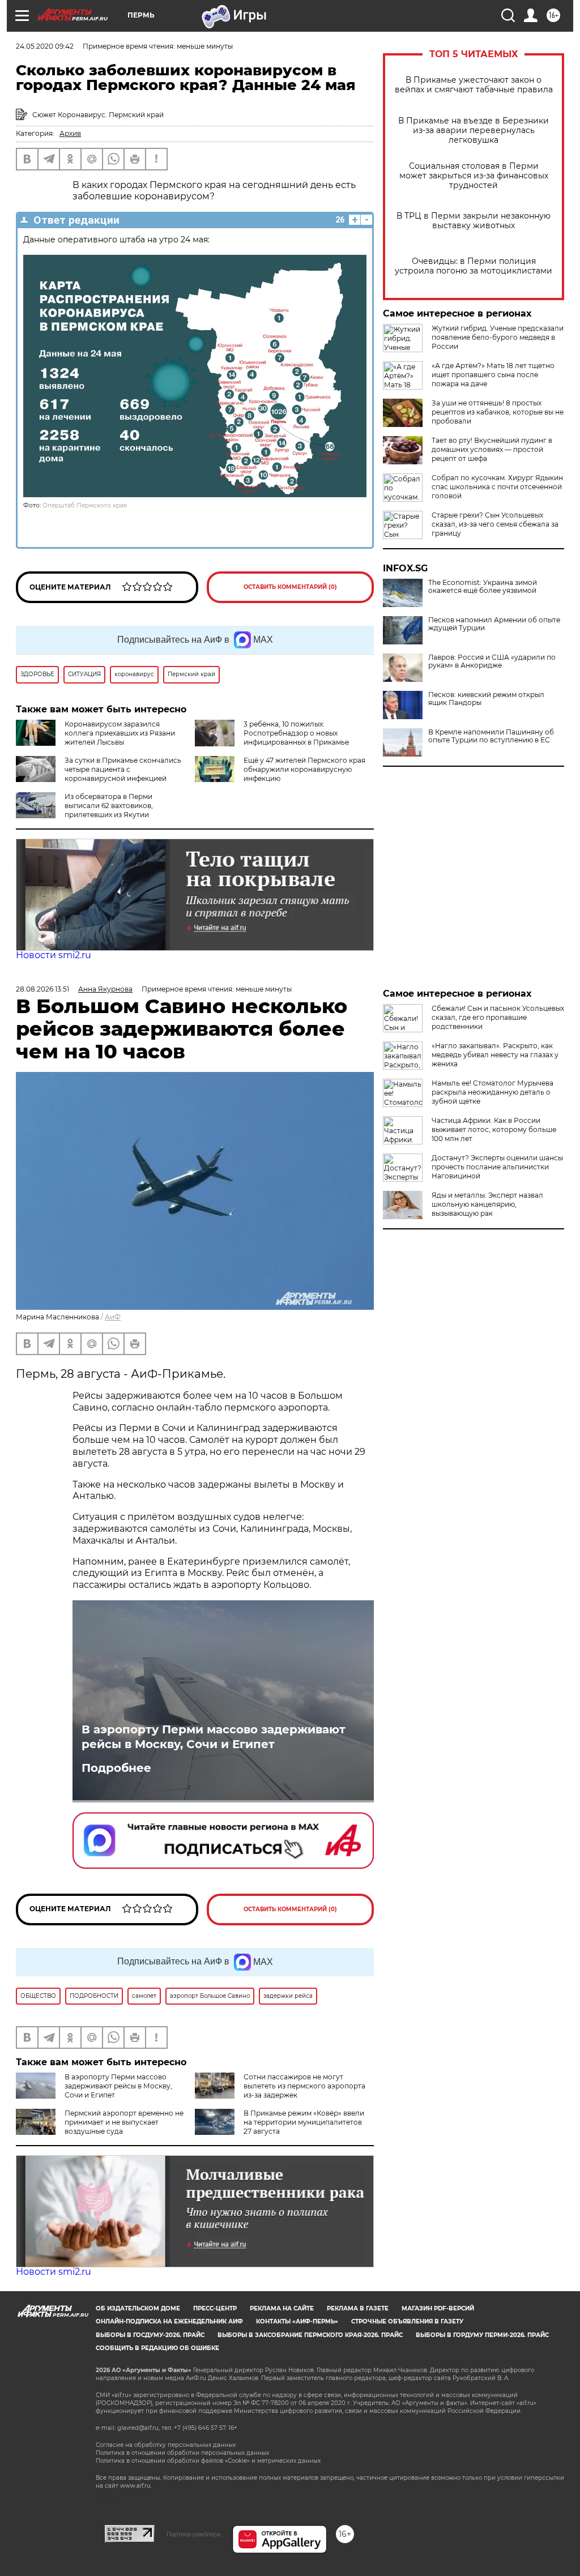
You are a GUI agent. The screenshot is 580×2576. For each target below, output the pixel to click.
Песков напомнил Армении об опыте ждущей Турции (494, 624)
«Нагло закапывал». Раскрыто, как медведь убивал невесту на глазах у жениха (495, 1055)
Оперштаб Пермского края (85, 505)
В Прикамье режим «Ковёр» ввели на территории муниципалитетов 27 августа (304, 2122)
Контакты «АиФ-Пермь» (297, 2321)
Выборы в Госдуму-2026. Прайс (150, 2335)
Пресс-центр (215, 2308)
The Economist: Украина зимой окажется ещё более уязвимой (483, 587)
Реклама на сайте (282, 2308)
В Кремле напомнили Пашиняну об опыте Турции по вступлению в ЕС (491, 736)
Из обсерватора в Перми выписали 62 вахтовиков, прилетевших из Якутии (109, 806)
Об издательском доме (138, 2308)
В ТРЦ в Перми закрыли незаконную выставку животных (474, 221)
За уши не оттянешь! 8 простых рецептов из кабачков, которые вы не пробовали (498, 412)
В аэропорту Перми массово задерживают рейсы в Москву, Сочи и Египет (214, 1737)
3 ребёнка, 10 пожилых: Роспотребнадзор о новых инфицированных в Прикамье (296, 733)
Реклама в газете (358, 2308)
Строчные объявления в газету (407, 2321)
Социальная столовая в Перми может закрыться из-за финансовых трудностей (474, 176)
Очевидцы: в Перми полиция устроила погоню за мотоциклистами (474, 266)
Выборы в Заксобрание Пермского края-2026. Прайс (310, 2335)
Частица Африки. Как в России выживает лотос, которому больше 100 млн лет (494, 1129)
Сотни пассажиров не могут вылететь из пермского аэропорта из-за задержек (304, 2086)
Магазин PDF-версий (438, 2308)
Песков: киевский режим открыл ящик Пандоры (486, 699)
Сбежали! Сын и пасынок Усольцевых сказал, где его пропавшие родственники (498, 1017)
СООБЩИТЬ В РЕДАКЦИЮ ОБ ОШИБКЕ (157, 2348)
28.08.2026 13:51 (42, 989)
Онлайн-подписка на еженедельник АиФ (169, 2321)
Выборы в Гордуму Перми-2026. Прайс (482, 2335)
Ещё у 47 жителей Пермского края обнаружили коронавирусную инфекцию (304, 769)
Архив (70, 133)
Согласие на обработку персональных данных (166, 2445)
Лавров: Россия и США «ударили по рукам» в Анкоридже (492, 661)
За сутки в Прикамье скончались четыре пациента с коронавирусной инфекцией (123, 769)
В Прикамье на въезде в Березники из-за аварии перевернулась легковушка (474, 131)
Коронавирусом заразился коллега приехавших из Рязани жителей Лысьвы (120, 733)
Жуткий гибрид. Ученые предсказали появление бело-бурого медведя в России (498, 337)
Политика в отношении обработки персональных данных (182, 2453)
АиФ (113, 1317)
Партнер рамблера (193, 2534)
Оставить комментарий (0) (290, 587)
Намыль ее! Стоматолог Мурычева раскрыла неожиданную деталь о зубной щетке (492, 1092)
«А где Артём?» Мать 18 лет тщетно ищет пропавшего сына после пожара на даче (493, 375)
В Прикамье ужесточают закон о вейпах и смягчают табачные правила (474, 85)
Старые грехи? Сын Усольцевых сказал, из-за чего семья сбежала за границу (495, 524)
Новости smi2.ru (54, 955)
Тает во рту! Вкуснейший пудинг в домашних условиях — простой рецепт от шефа (492, 449)
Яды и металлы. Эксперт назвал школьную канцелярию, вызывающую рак (487, 1204)
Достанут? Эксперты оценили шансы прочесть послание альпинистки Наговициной (497, 1167)
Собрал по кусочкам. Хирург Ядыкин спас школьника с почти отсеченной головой (497, 487)
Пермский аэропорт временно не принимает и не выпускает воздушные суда (124, 2122)
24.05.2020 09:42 (45, 46)
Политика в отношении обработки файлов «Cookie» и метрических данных (208, 2461)
